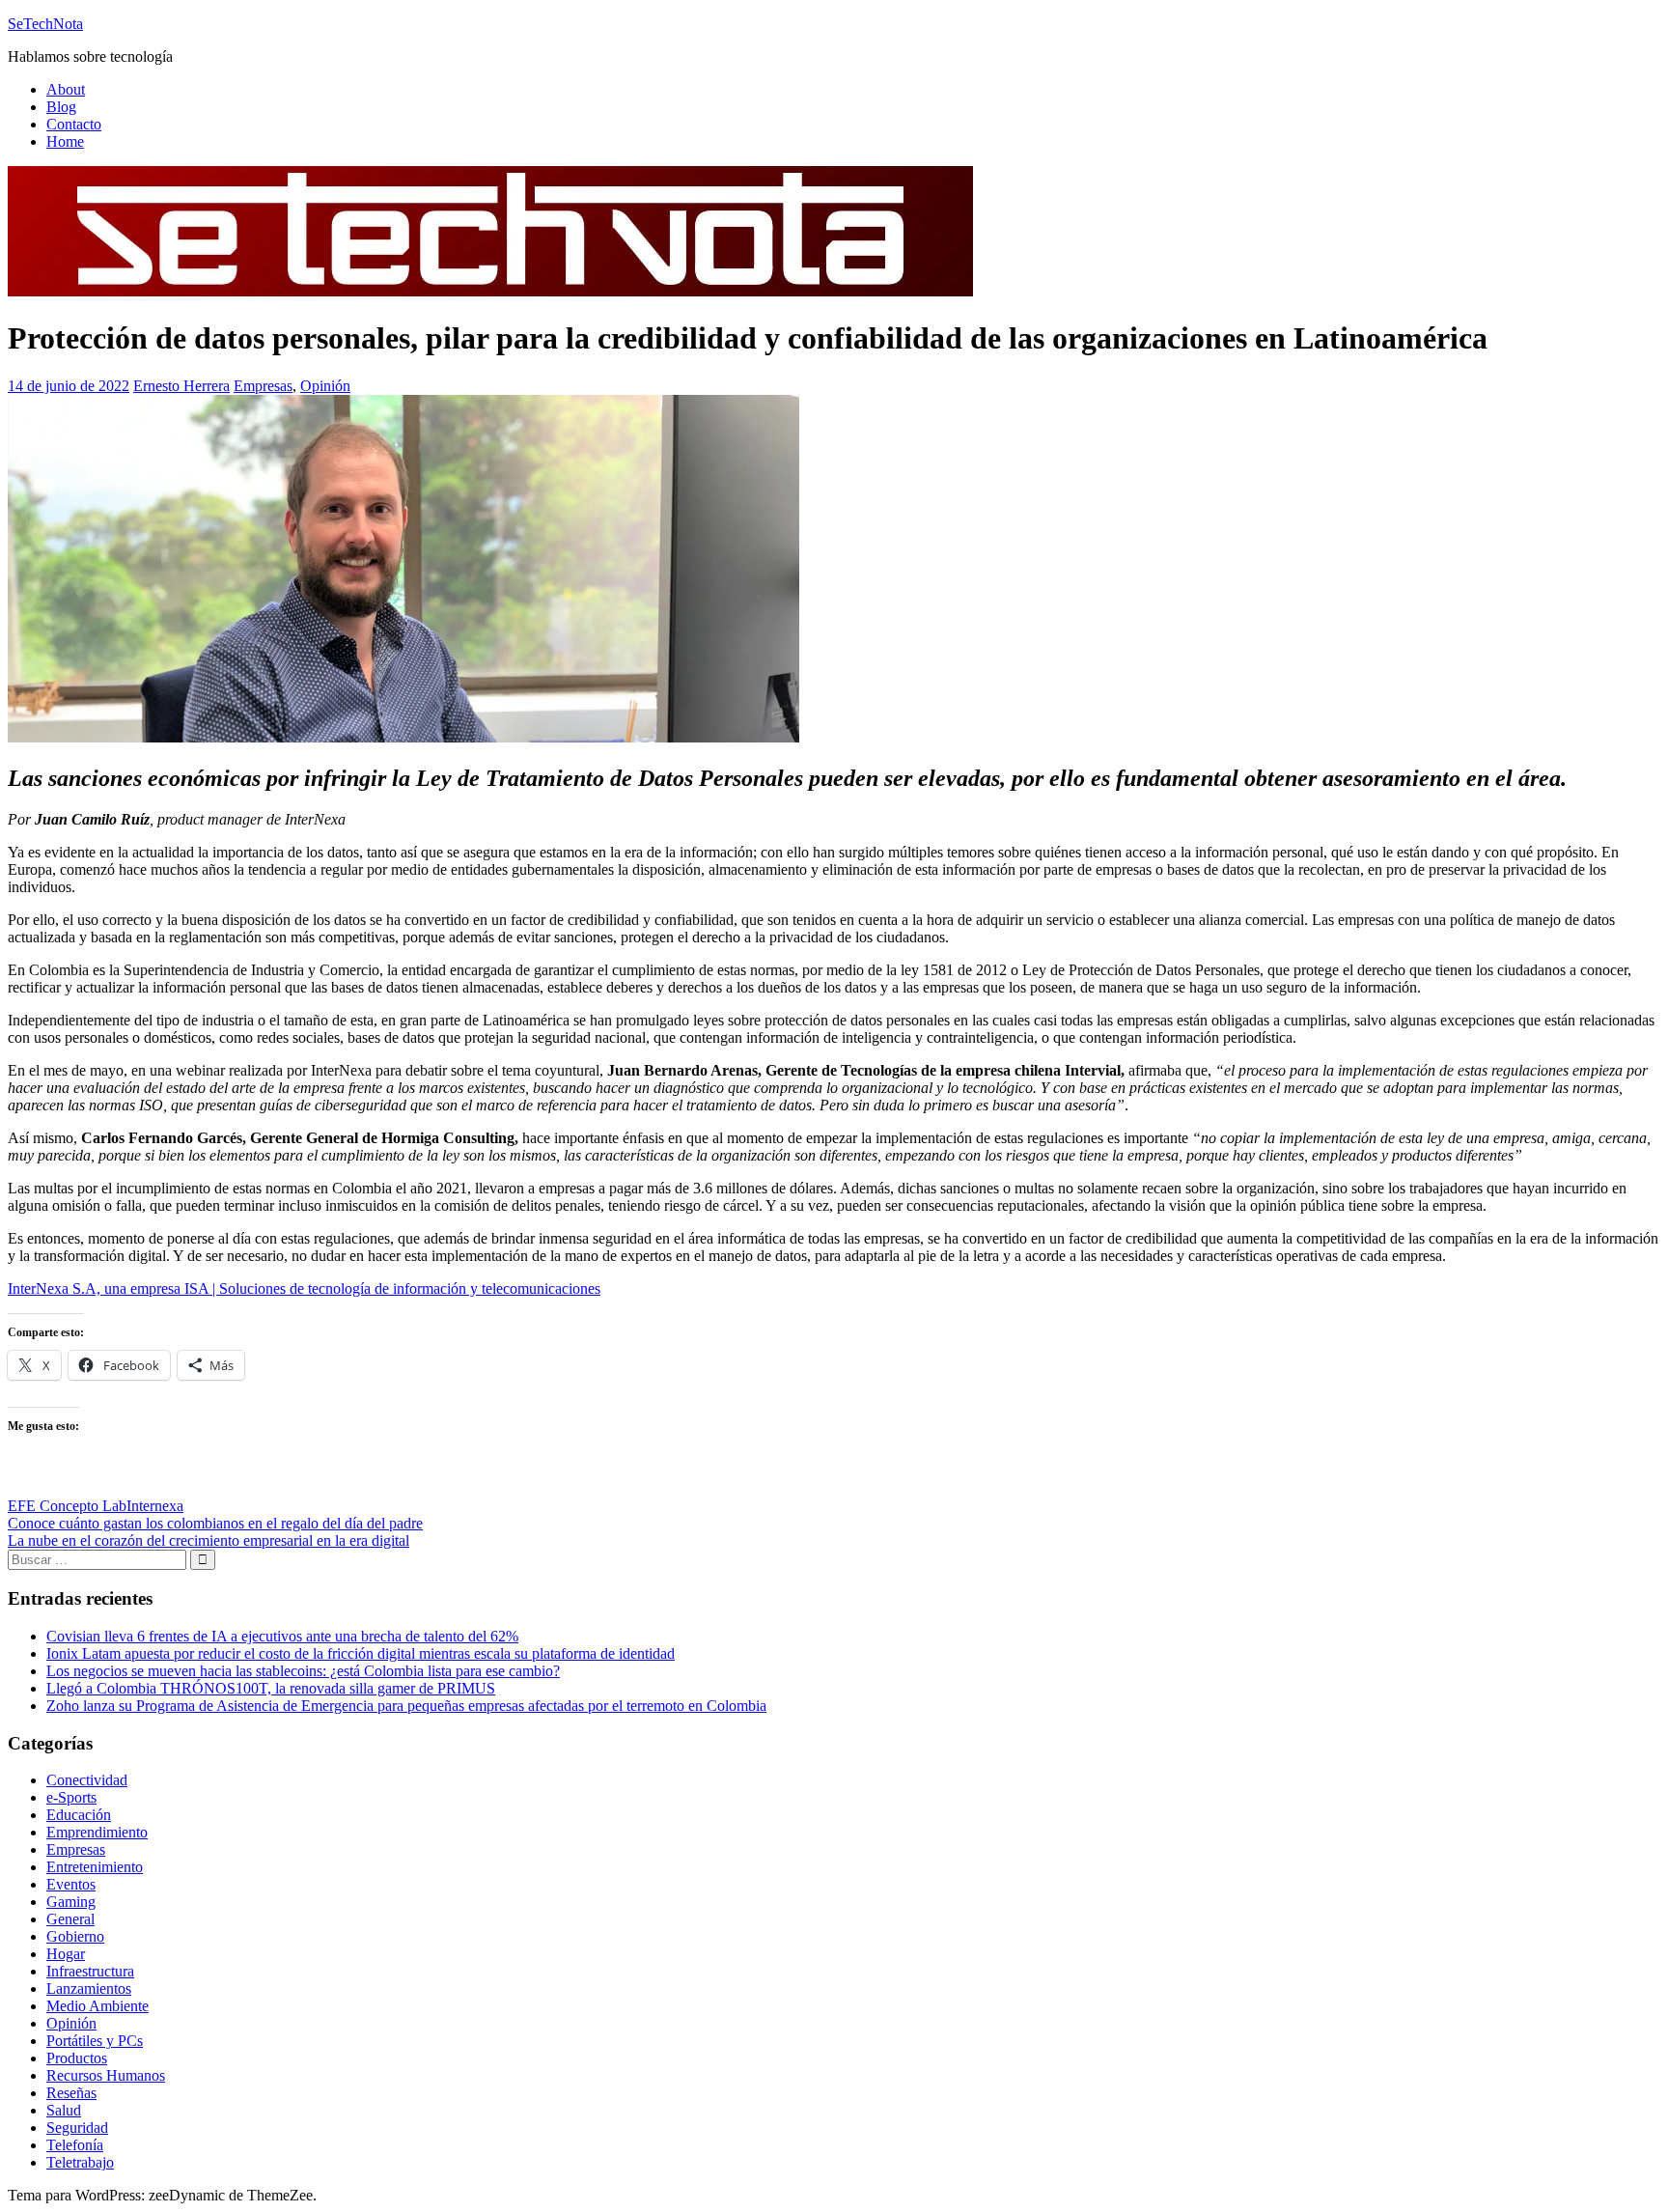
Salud (64, 2110)
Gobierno (75, 1936)
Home (65, 141)
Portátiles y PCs (95, 2041)
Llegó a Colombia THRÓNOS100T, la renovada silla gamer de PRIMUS (271, 1688)
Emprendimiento (97, 1832)
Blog (61, 107)
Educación (79, 1815)
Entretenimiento (95, 1867)
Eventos (71, 1884)
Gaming (71, 1902)
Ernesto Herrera (181, 386)
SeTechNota (45, 24)
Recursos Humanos (106, 2075)
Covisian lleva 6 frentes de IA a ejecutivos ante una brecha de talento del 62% (282, 1636)
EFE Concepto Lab (67, 1506)
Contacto (74, 124)
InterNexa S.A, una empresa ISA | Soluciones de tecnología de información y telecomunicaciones (304, 1288)
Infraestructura (90, 1971)
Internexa (155, 1506)
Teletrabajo (80, 2162)
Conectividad (87, 1780)
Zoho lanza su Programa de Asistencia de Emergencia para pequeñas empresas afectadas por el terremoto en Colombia (406, 1706)
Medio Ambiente (97, 2006)
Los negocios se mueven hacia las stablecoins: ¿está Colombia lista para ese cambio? (303, 1671)
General (70, 1919)
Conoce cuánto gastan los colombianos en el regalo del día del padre (215, 1523)
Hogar (66, 1954)
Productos (77, 2058)
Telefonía (75, 2145)
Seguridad (77, 2128)
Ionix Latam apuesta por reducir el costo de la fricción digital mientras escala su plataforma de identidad (361, 1653)
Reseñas (71, 2093)
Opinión (325, 386)
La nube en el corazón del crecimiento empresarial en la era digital (208, 1540)
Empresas (263, 386)
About (66, 89)
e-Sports (71, 1797)
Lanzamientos (89, 1988)
